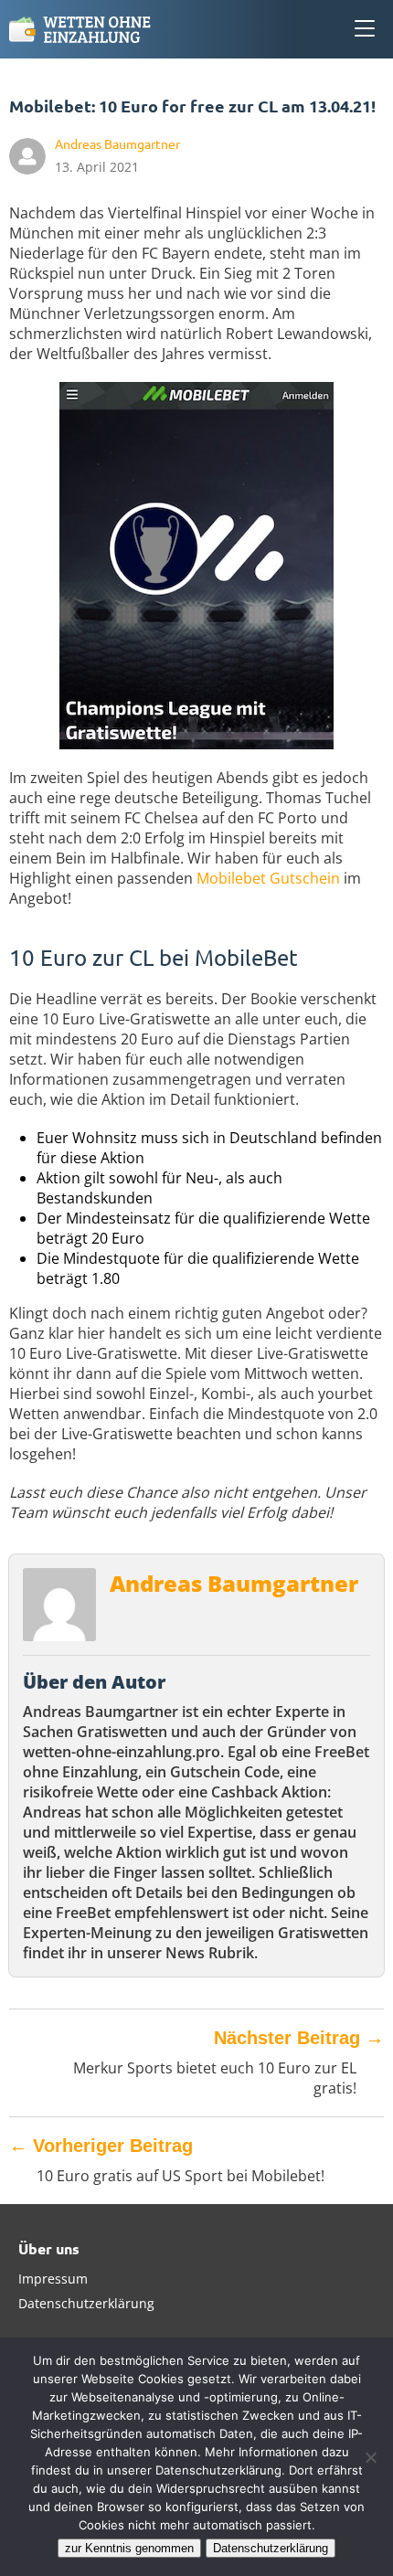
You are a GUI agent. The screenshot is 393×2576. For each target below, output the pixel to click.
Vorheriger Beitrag (101, 2146)
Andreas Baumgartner (234, 1583)
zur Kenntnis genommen (129, 2548)
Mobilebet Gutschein (268, 878)
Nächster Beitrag (299, 2038)
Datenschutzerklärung (86, 2303)
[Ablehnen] (370, 2457)
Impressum (53, 2279)
